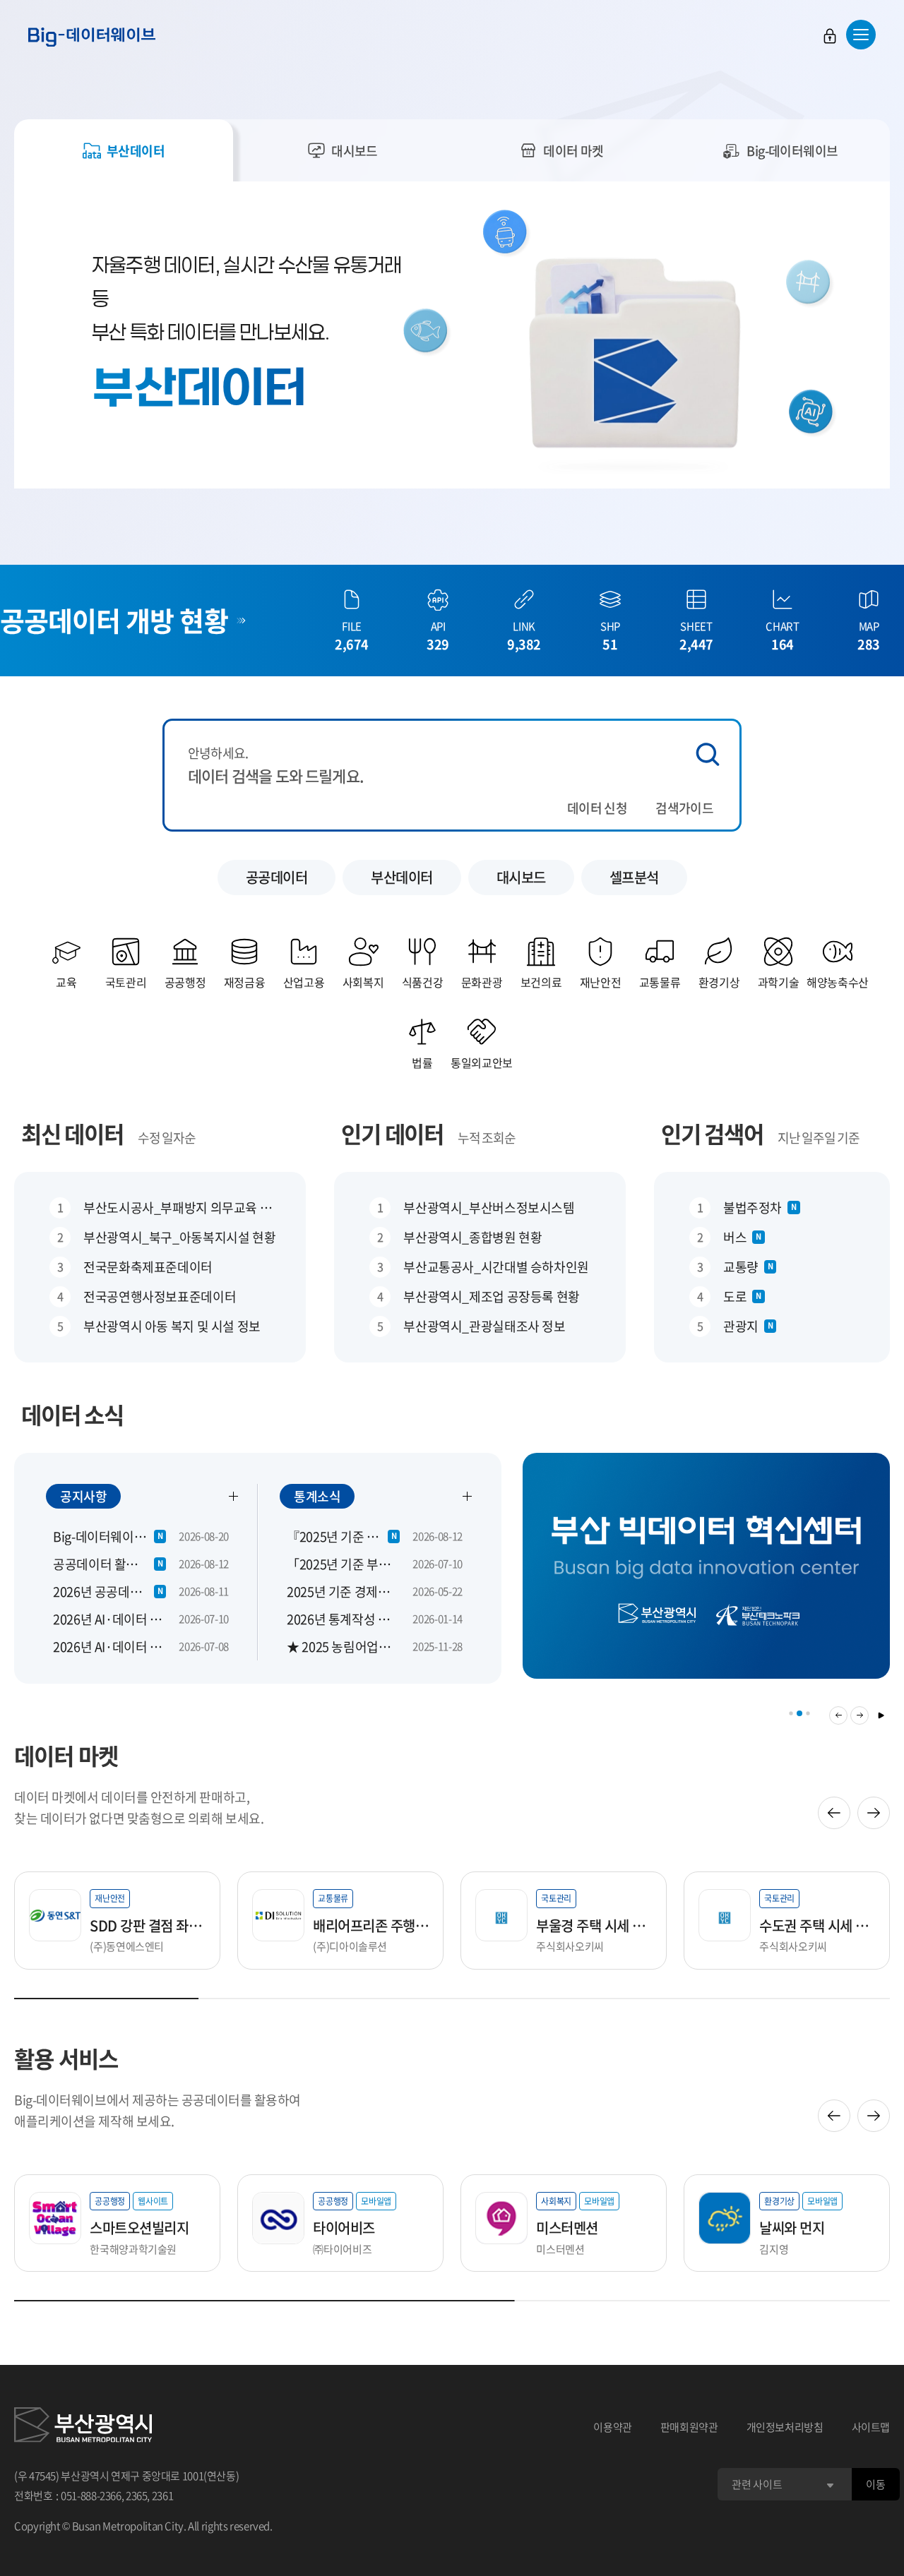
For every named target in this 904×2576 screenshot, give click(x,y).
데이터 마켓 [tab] (573, 151)
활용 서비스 (66, 2058)
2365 (137, 2496)
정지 (881, 1715)
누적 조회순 (487, 1138)
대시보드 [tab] (355, 151)
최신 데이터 (72, 1133)
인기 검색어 (712, 1133)
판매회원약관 (689, 2427)
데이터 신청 (597, 808)
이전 (838, 1715)
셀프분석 (634, 877)
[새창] (83, 2427)
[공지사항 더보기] (234, 1496)
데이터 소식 (72, 1414)
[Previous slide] (834, 1813)
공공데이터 (277, 877)
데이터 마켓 (66, 1755)
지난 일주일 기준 (819, 1138)
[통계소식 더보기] (468, 1496)
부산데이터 (402, 877)
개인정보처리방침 (785, 2427)
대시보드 (521, 877)
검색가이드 (684, 808)
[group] (706, 1575)
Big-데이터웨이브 (92, 37)
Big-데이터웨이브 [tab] (792, 151)
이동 (875, 2484)
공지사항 (83, 1496)
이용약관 (613, 2427)
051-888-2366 (91, 2496)
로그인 (830, 36)
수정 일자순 (167, 1138)
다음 (860, 1715)
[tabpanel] (452, 335)
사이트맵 (871, 2427)
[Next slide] (874, 1813)
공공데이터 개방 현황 (114, 620)
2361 (163, 2496)
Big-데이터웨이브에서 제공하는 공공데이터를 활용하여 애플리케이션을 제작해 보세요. (157, 2110)
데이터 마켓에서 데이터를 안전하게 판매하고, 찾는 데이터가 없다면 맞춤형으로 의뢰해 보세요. (139, 1808)
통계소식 (317, 1496)
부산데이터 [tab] (136, 151)
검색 (708, 754)
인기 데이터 (392, 1133)
